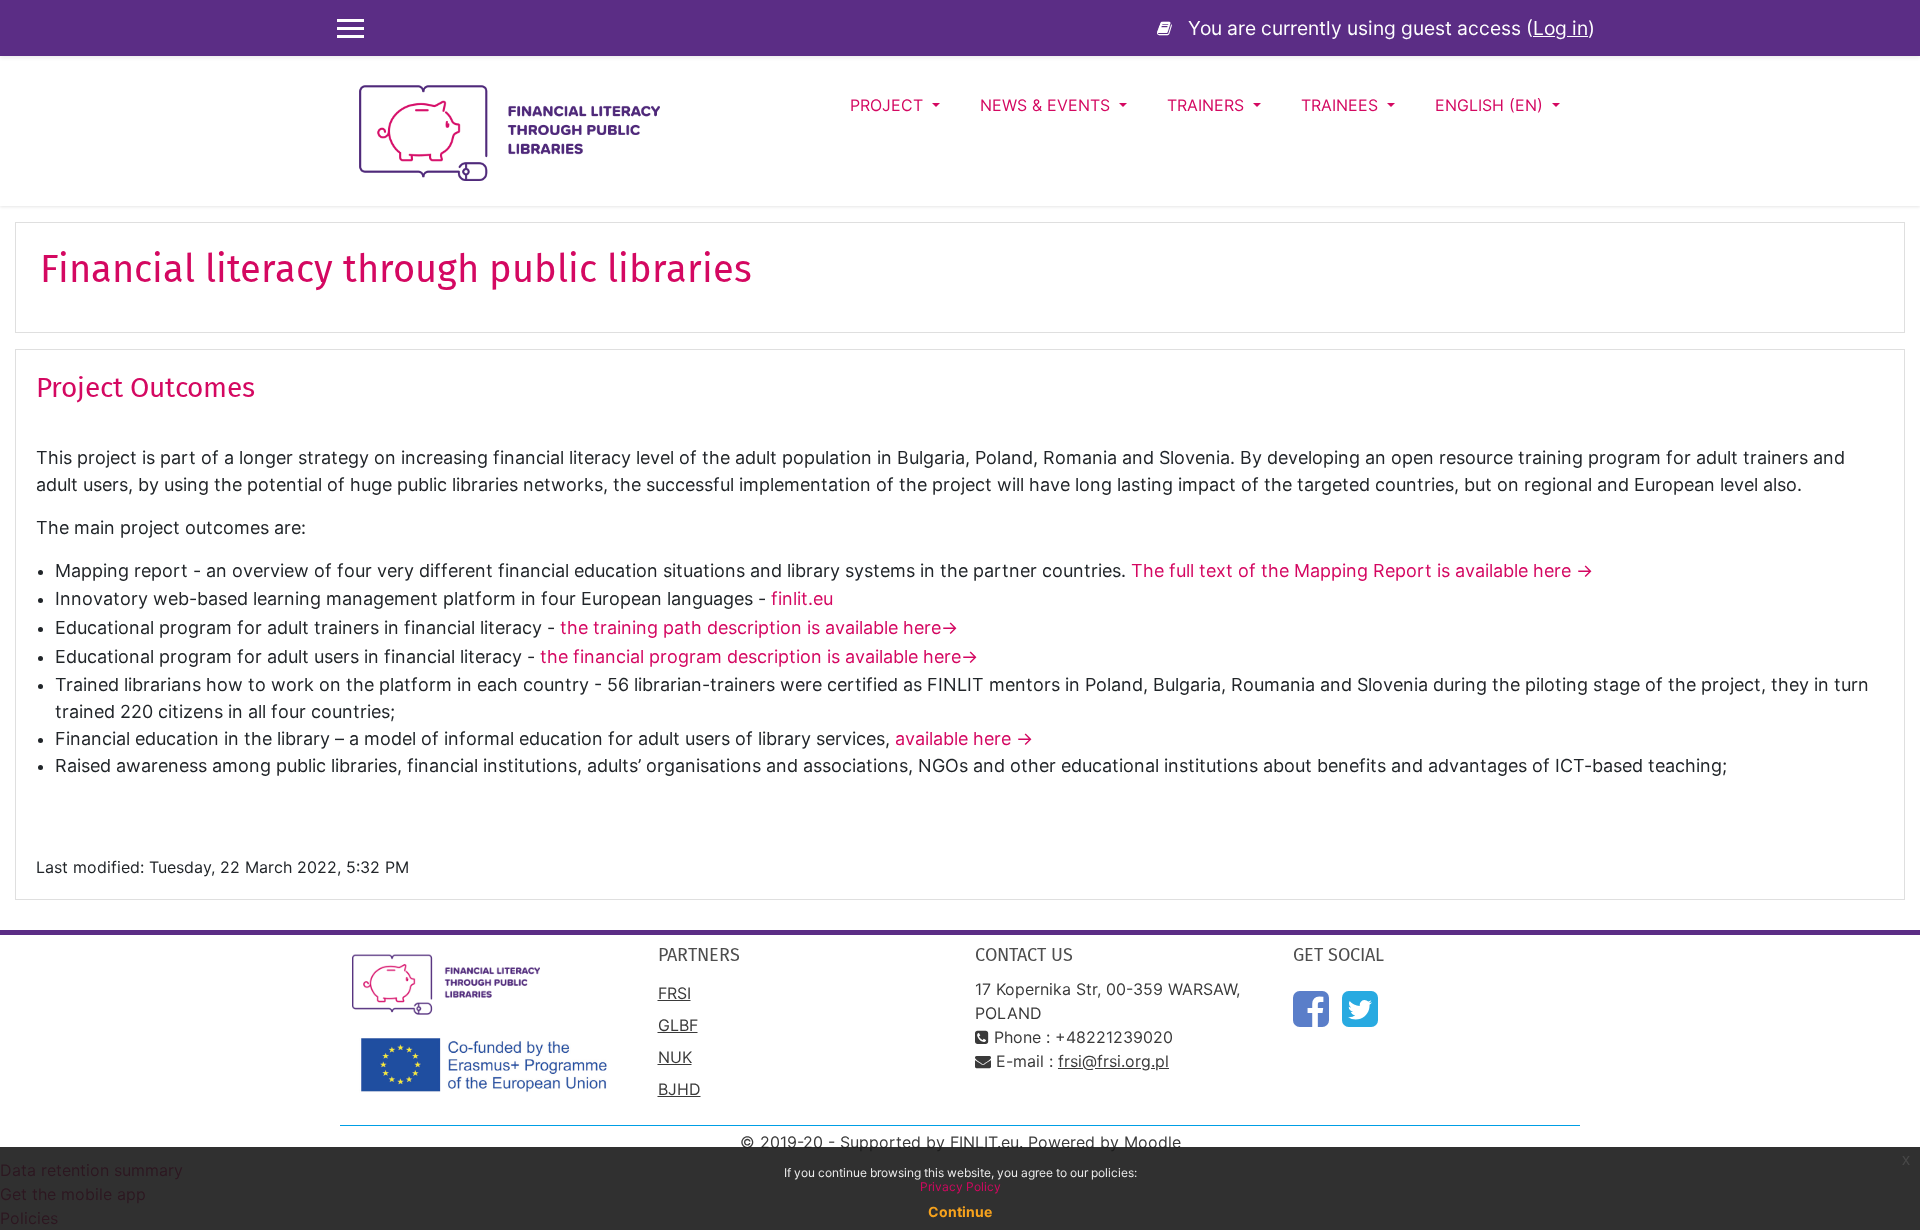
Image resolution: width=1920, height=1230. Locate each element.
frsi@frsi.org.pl (1113, 1061)
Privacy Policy (960, 1186)
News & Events (1047, 105)
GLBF (678, 1025)
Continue (960, 1211)
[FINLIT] (1168, 28)
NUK (675, 1057)
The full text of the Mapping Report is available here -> (1362, 570)
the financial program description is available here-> (759, 656)
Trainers (1208, 105)
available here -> (966, 738)
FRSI (674, 993)
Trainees (1342, 105)
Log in (1560, 28)
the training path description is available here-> (759, 627)
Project (889, 105)
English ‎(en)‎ (1491, 105)
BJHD (679, 1089)
